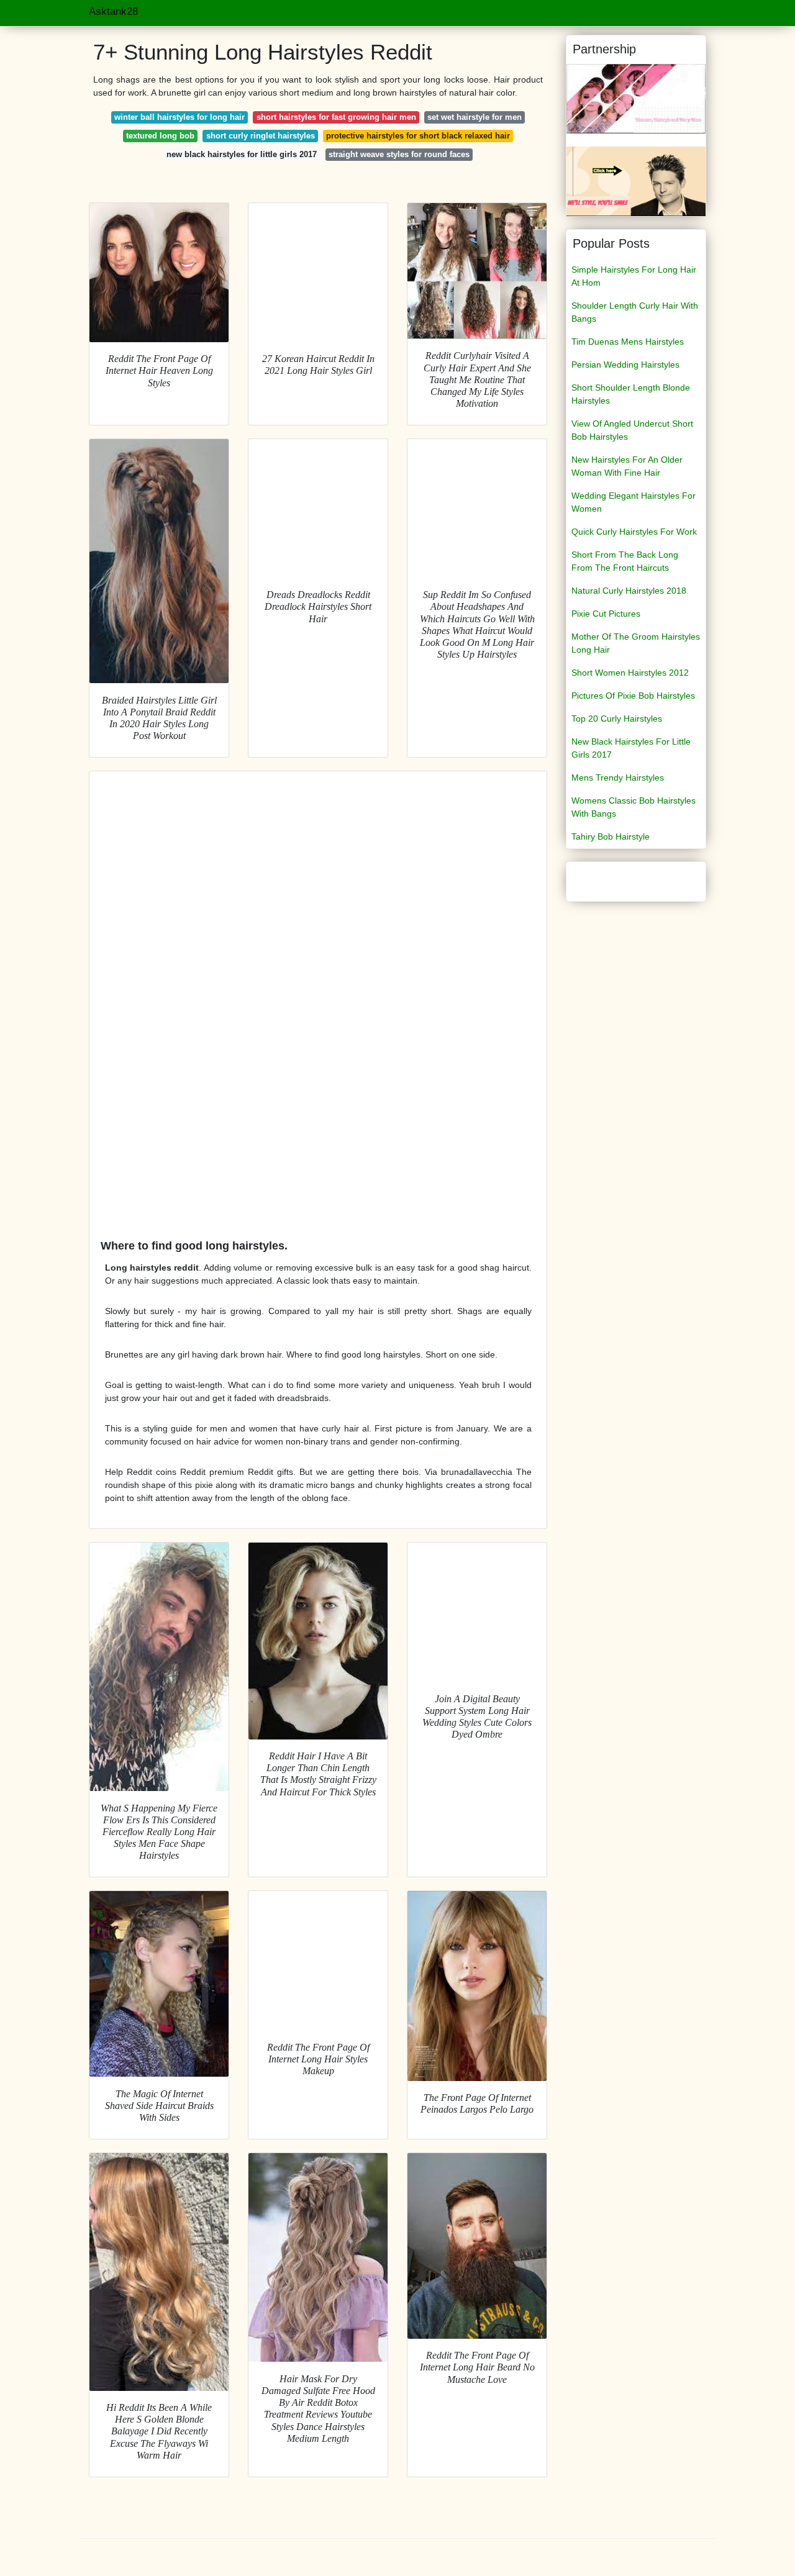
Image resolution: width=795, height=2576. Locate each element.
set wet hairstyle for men (475, 117)
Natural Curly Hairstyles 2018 (629, 591)
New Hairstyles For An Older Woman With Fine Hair (627, 466)
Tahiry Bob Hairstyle (611, 837)
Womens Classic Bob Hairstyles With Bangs (634, 807)
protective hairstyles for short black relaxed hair (418, 136)
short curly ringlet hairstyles (261, 136)
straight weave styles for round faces (399, 154)
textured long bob (160, 136)
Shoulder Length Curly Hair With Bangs (635, 312)
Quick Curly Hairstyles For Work (634, 532)
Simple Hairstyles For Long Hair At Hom (634, 276)
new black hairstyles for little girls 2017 (242, 154)
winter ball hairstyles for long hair (179, 117)
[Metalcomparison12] (636, 98)
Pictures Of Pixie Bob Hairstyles (633, 696)
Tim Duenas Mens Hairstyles (628, 342)
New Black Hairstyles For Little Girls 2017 (631, 748)
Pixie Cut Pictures (606, 614)
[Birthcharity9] (636, 181)
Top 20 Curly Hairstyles (617, 719)
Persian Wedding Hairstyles (625, 365)
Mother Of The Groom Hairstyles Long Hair (636, 643)
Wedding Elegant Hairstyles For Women (634, 502)
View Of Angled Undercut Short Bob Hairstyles (632, 430)
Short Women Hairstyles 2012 (630, 673)
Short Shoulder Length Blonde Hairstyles (631, 394)
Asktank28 (113, 11)
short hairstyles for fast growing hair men (336, 117)
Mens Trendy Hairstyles (618, 778)
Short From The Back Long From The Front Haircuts (625, 561)
